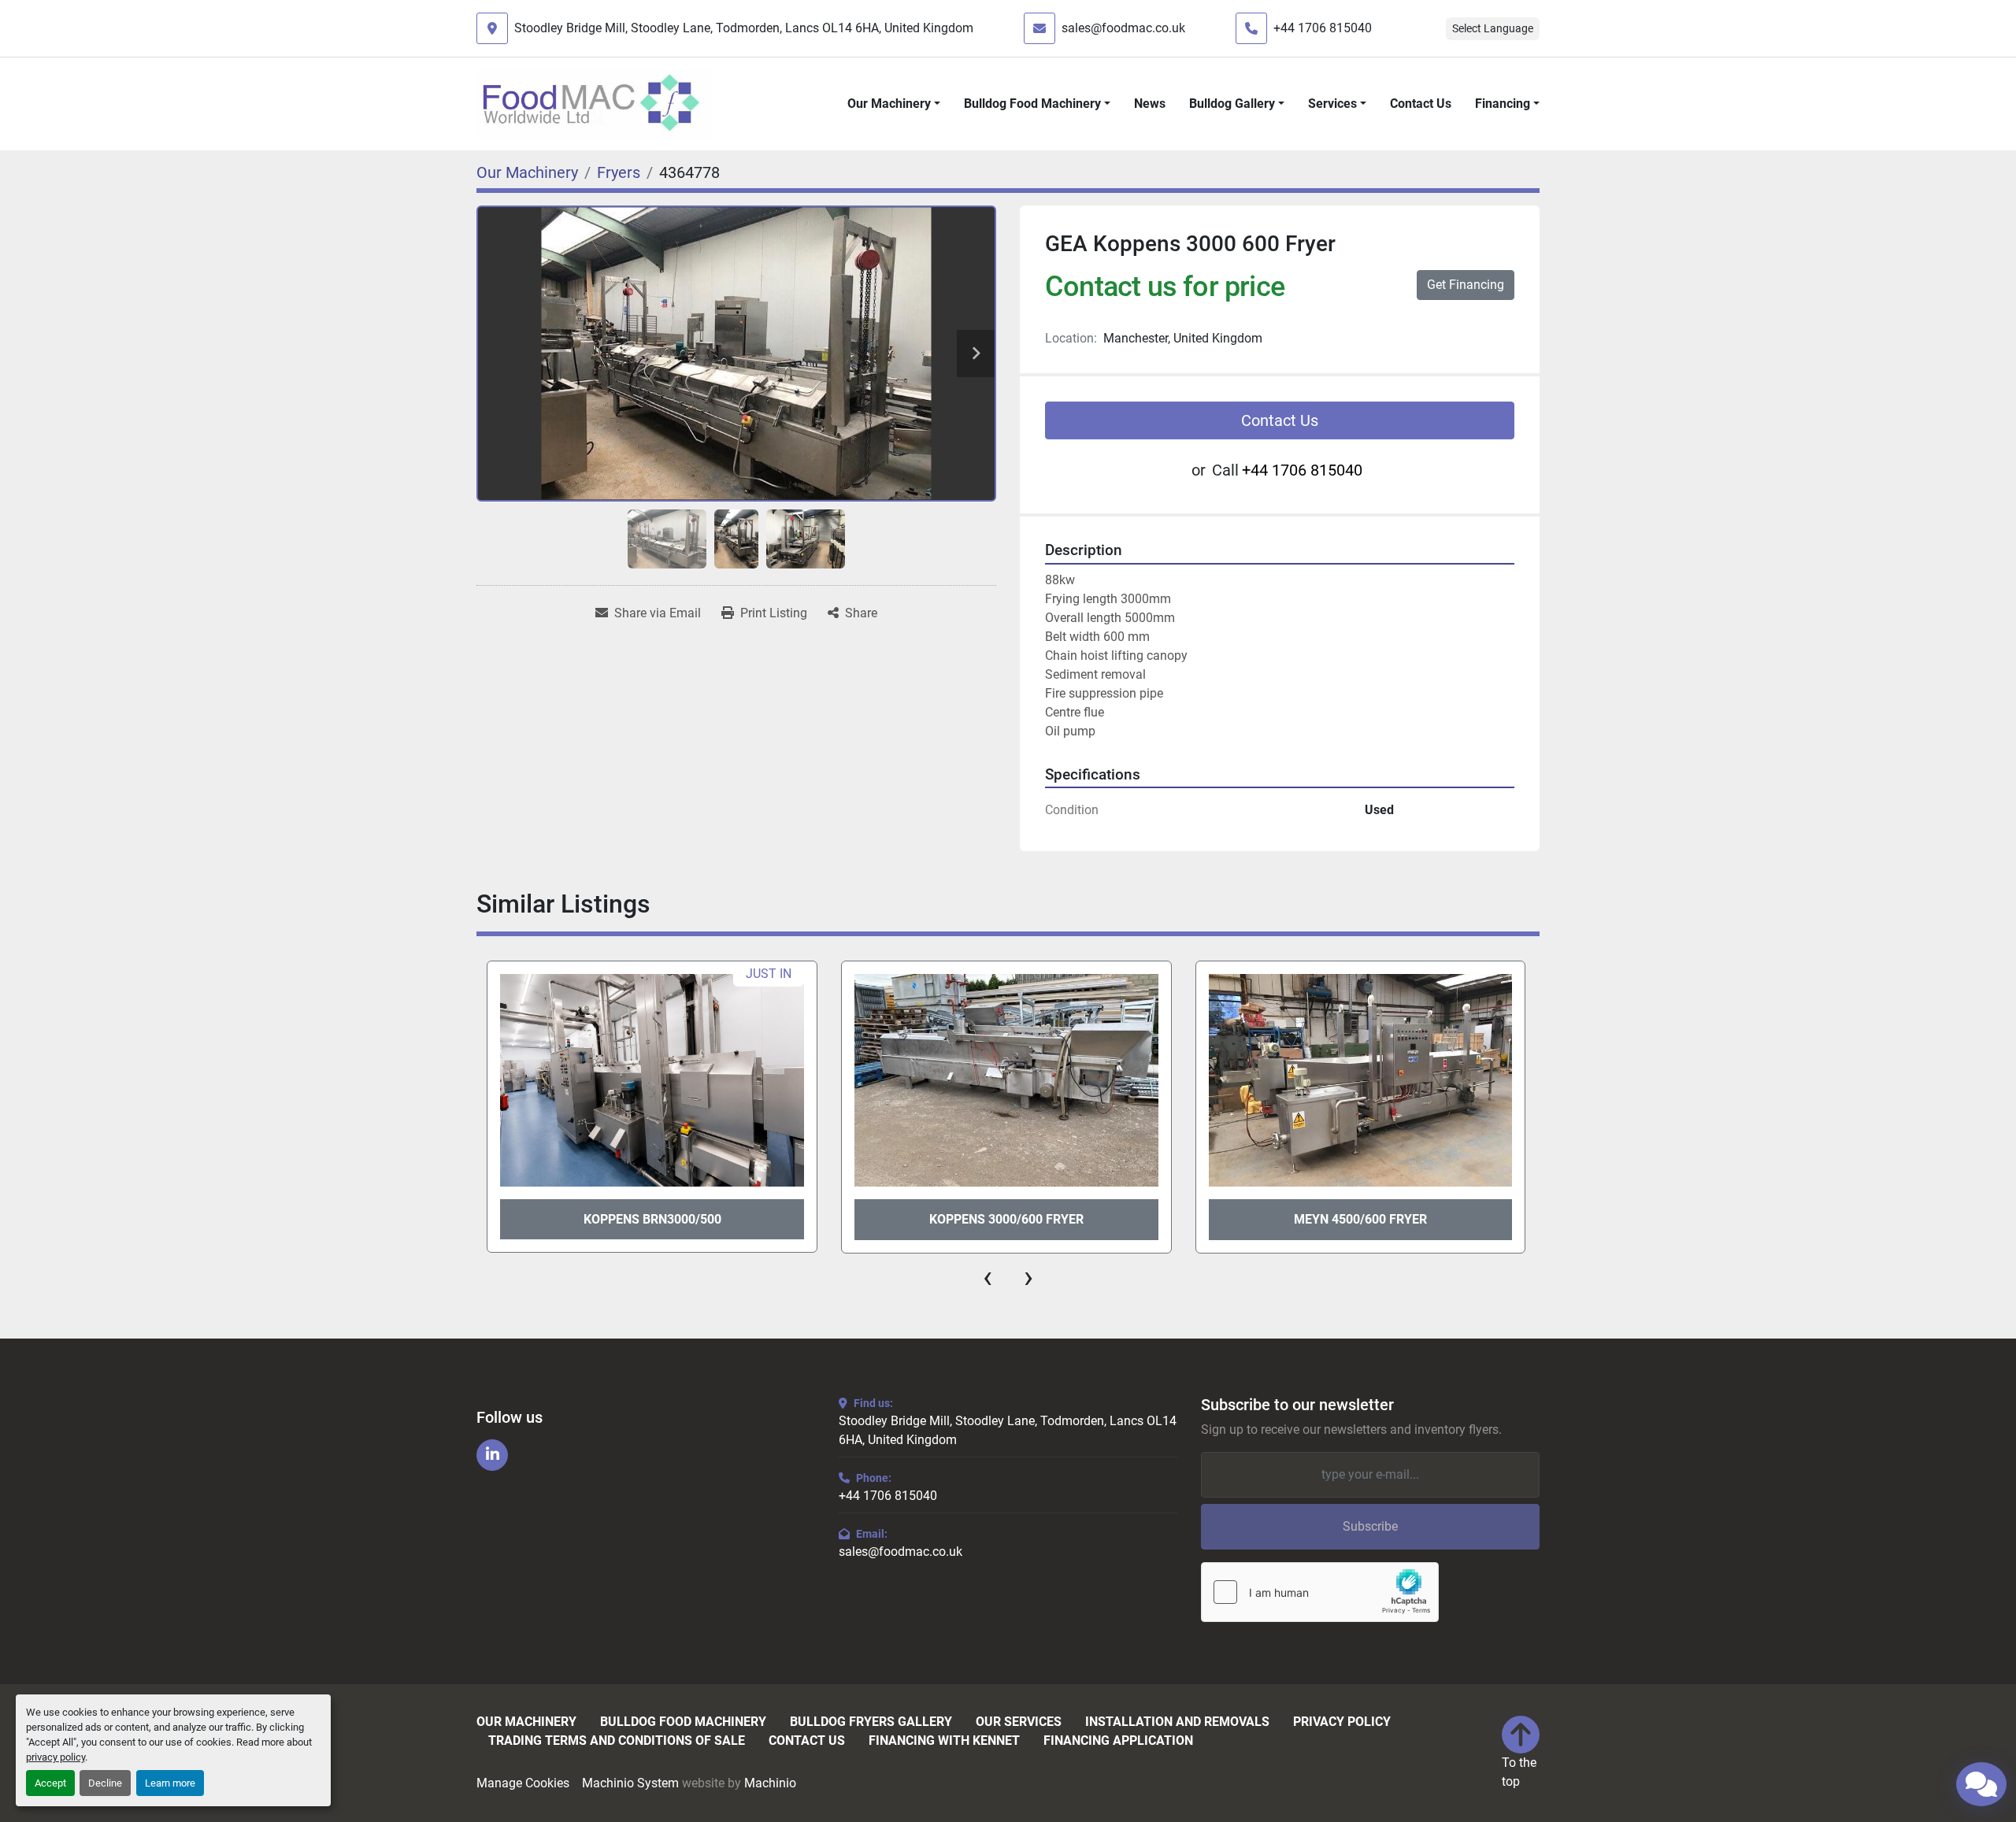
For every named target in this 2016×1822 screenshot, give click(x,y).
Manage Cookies (523, 1783)
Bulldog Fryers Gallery (871, 1722)
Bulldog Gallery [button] (1232, 104)
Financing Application (1118, 1741)
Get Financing (1466, 285)
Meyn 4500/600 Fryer (1360, 1219)
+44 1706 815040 (1323, 28)
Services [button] (1332, 104)
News (1150, 104)
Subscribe (1370, 1526)
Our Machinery (889, 104)
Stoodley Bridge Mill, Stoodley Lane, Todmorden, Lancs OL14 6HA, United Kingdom (744, 28)
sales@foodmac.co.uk (1123, 28)
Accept (50, 1783)
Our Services (1019, 1722)
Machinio (770, 1783)
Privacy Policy (1342, 1722)
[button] (894, 104)
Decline (105, 1783)
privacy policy (56, 1757)
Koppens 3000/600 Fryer (1006, 1219)
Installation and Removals (1177, 1722)
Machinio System (630, 1783)
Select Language (1493, 28)
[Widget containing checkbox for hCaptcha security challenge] (1320, 1592)
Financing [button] (1503, 104)
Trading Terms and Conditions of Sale (617, 1741)
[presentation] (988, 1277)
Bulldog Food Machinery (1032, 104)
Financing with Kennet (944, 1741)
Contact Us (1421, 104)
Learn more (170, 1783)
